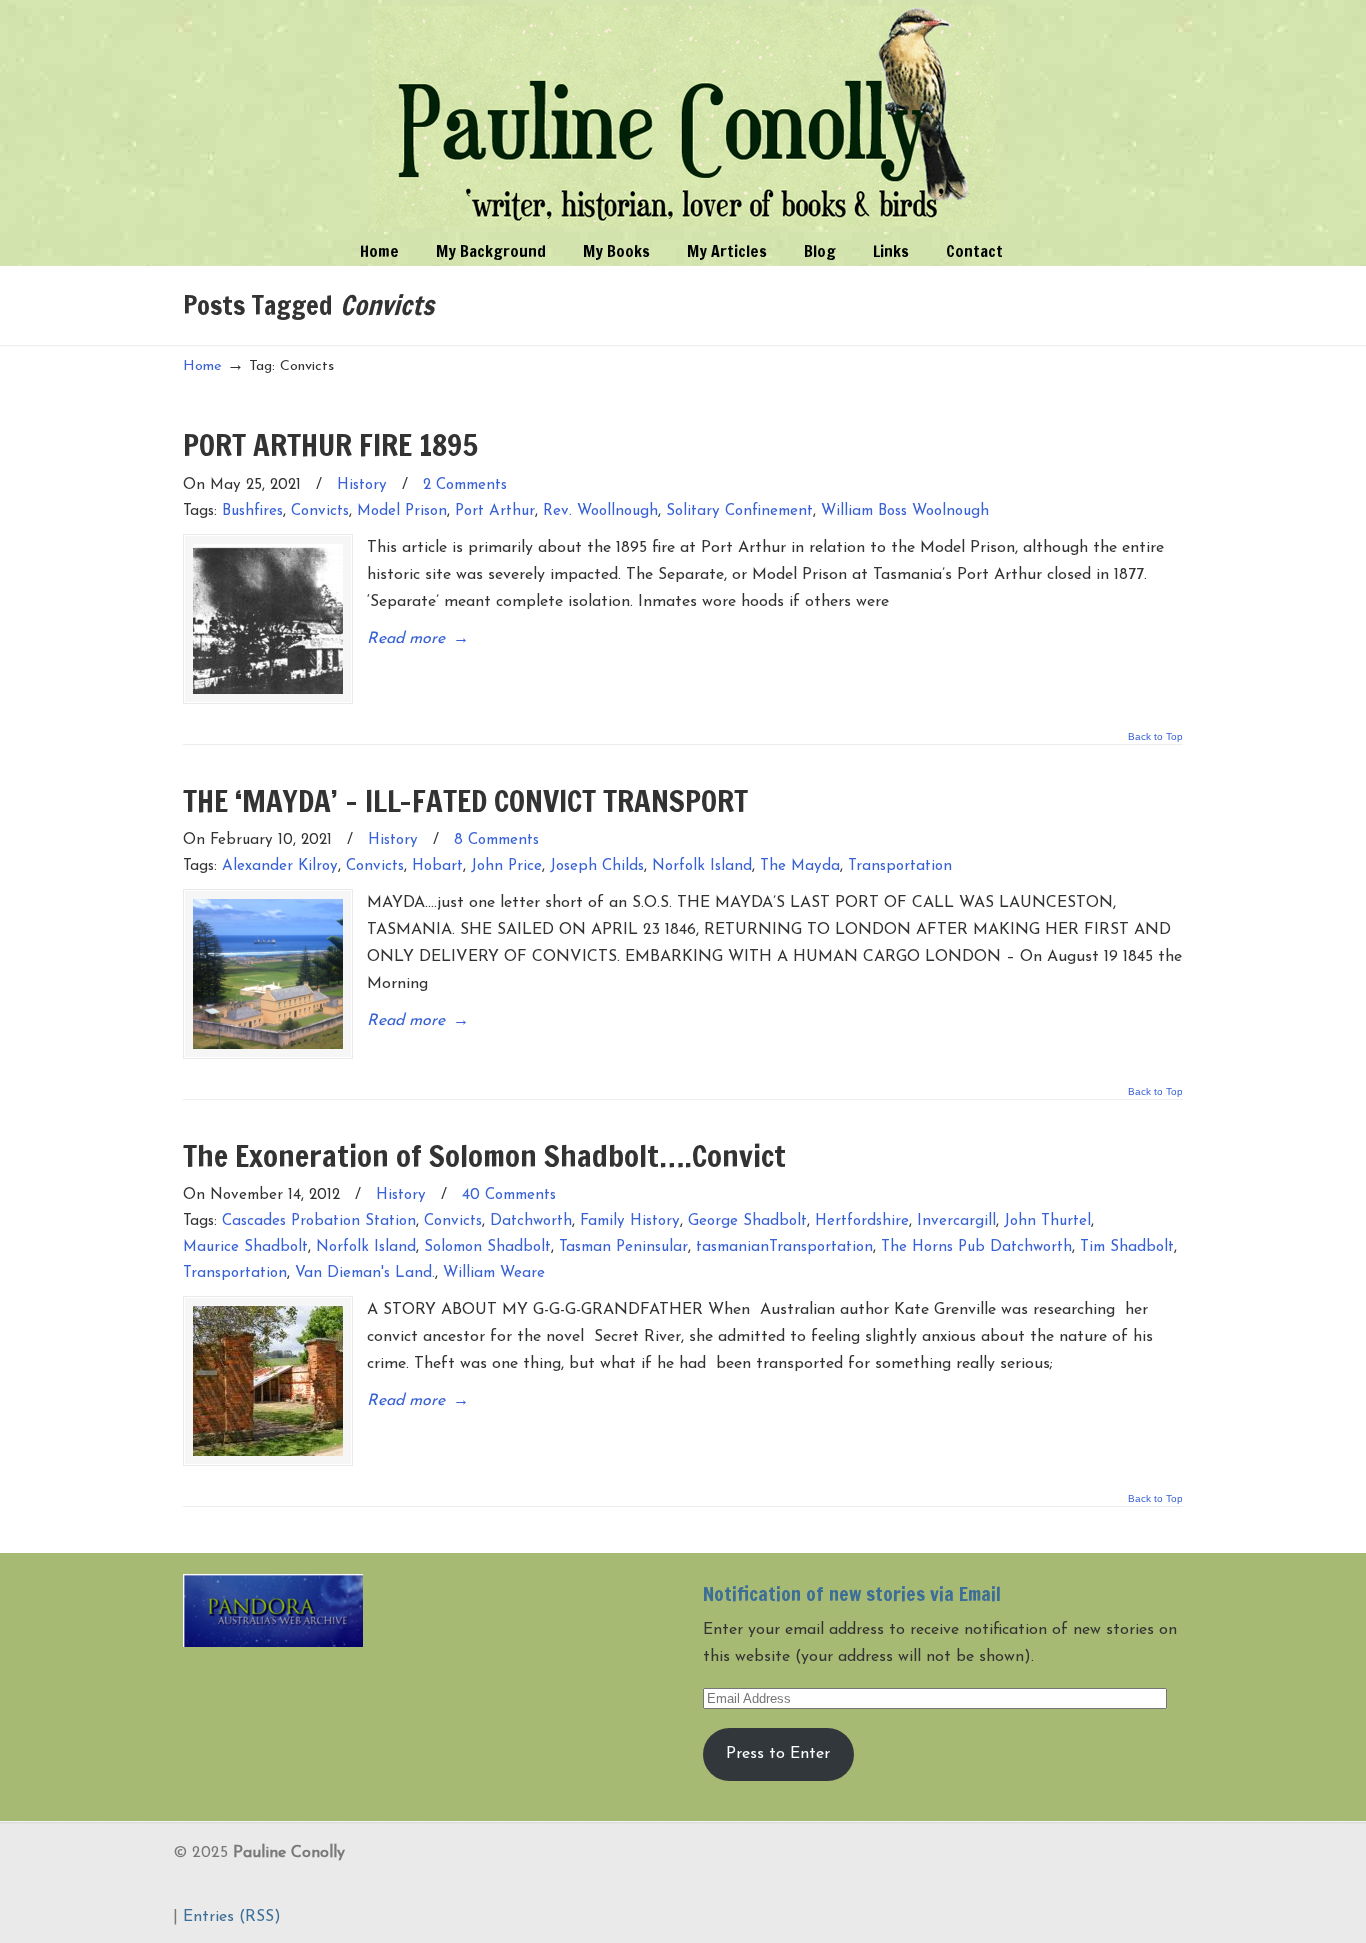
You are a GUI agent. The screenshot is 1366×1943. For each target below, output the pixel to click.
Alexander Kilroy (280, 866)
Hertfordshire (862, 1221)
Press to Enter (778, 1754)
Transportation (900, 866)
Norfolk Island (702, 866)
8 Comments (496, 840)
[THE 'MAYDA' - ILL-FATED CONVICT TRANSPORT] (268, 974)
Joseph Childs (597, 866)
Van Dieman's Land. (365, 1273)
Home (202, 366)
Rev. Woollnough (600, 511)
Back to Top (1155, 737)
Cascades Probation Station (319, 1221)
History (362, 485)
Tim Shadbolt (1127, 1247)
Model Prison (402, 511)
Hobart (437, 866)
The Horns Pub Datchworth (976, 1247)
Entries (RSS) (232, 1917)
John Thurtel (1047, 1221)
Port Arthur (495, 511)
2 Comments (465, 485)
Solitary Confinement (739, 511)
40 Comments (509, 1195)
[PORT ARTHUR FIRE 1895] (268, 619)
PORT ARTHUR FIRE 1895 (330, 444)
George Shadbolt (747, 1221)
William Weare (494, 1273)
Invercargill (956, 1221)
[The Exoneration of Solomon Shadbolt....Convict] (268, 1381)
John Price (506, 866)
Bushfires (252, 511)
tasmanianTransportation (784, 1247)
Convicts (320, 511)
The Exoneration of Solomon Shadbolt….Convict (484, 1155)
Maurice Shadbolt (245, 1247)
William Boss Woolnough (905, 511)
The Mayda (800, 866)
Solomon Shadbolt (487, 1247)
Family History (630, 1221)
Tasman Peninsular (623, 1247)
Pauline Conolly (683, 116)
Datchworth (531, 1221)
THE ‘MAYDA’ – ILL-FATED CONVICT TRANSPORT (465, 800)
